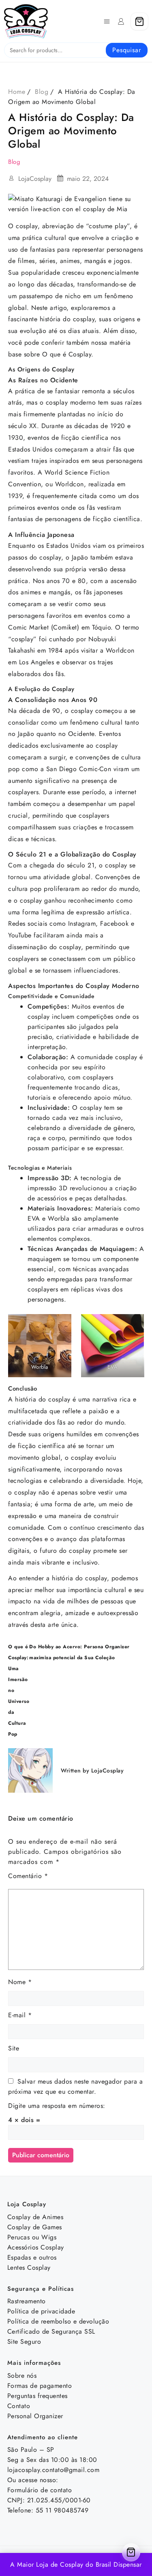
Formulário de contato (40, 2490)
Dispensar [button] (128, 2564)
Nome (20, 1982)
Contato (19, 2406)
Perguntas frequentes (37, 2396)
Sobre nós (22, 2376)
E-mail (20, 2015)
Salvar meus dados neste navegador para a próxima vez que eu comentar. (75, 2086)
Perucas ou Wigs (32, 2237)
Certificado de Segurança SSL (51, 2331)
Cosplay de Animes (35, 2217)
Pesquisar (127, 50)
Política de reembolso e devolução (58, 2321)
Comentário (28, 1876)
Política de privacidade (41, 2311)
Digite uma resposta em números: (57, 2106)
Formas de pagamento (40, 2386)
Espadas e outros (32, 2257)
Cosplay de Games (35, 2227)
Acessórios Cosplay (36, 2247)
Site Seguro (24, 2342)
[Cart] (139, 21)
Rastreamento (27, 2301)
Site (14, 2048)
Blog (14, 162)
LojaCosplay (35, 179)
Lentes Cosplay (29, 2268)
